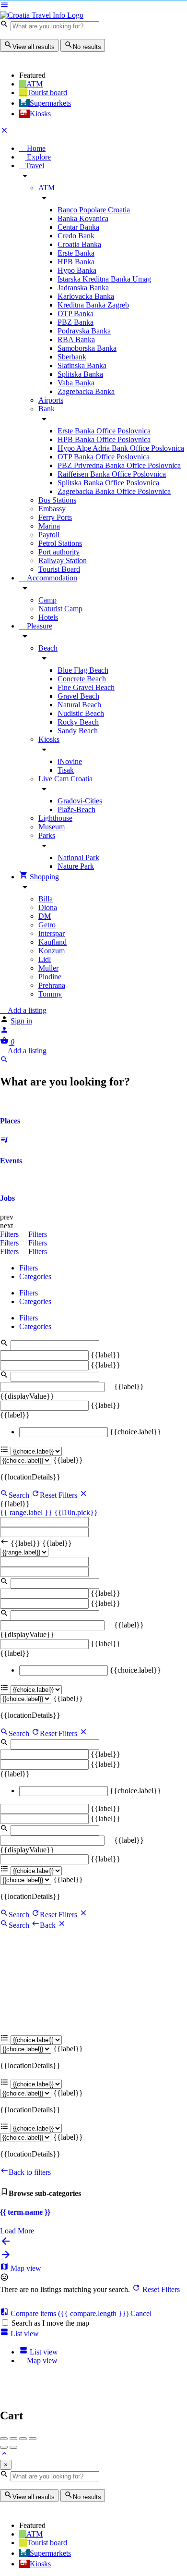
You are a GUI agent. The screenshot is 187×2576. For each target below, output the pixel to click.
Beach (48, 648)
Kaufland (53, 942)
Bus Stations (57, 500)
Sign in (21, 1021)
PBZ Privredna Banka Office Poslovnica (119, 465)
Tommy (50, 994)
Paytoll (49, 535)
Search (19, 1495)
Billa (46, 899)
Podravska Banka (84, 331)
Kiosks (49, 739)
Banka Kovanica (83, 218)
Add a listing (26, 1010)
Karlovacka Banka (86, 296)
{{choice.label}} (135, 1432)
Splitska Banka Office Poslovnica (108, 483)
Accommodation (51, 578)
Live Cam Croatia (65, 779)
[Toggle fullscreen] (23, 2439)
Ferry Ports (55, 517)
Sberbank (72, 357)
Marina (49, 526)
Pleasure (39, 626)
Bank (47, 409)
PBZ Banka (76, 322)
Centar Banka (78, 227)
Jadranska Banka (83, 288)
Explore (38, 157)
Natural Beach (79, 705)
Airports (51, 400)
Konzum (52, 951)
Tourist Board (59, 569)
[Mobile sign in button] (4, 1031)
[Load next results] (6, 2258)
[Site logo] (42, 15)
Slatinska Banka (82, 365)
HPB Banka (76, 262)
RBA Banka (76, 339)
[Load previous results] (6, 2244)
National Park (78, 857)
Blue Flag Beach (83, 670)
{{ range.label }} (27, 1512)
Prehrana (52, 985)
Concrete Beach (82, 679)
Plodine (50, 977)
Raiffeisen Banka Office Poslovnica (112, 474)
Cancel (141, 2313)
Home (35, 148)
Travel (35, 166)
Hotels (48, 617)
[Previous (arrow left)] (4, 2447)
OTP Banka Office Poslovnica (104, 457)
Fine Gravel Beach (86, 687)
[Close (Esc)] (4, 2439)
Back (49, 1925)
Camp (47, 600)
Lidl (45, 959)
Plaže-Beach (76, 809)
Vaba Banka (76, 383)
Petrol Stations (60, 543)
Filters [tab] (29, 1268)
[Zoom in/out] (33, 2439)
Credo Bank (76, 236)
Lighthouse (55, 818)
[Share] (13, 2439)
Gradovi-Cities (80, 801)
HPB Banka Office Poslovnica (104, 439)
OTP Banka (76, 314)
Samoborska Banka (87, 348)
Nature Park (76, 866)
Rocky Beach (78, 722)
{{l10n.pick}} (76, 1512)
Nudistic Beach (81, 713)
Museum (52, 827)
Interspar (52, 933)
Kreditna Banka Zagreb (93, 305)
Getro (47, 925)
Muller (48, 968)
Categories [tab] (35, 1276)
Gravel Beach (78, 696)
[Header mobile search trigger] (4, 1061)
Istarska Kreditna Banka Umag (104, 279)
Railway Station (63, 561)
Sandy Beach (78, 731)
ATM (47, 188)
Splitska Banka (80, 374)
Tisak (66, 770)
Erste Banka (76, 253)
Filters (10, 1234)
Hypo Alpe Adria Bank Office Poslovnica (121, 448)
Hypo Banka (77, 270)
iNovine (70, 761)
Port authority (59, 552)
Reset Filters (59, 1495)
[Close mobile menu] (4, 132)
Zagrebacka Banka (86, 391)
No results (87, 47)
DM (45, 916)
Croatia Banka (79, 244)
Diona (48, 907)
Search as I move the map (50, 2323)
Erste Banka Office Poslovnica (104, 431)
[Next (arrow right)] (13, 2447)
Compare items (69, 2313)
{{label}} (105, 1355)
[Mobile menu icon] (93, 6)
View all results (34, 47)
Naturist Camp (60, 609)
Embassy (52, 509)
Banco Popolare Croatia (94, 210)
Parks (47, 835)
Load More (17, 2231)
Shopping (43, 877)
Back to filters (30, 2172)
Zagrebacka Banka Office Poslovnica (114, 491)
